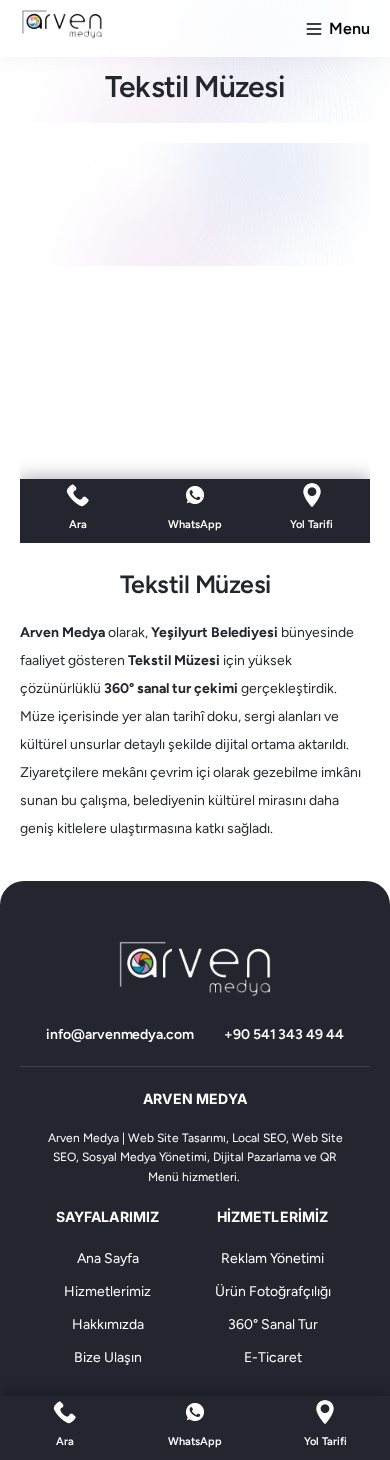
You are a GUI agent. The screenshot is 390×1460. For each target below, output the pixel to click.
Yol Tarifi (325, 1441)
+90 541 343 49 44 (284, 1034)
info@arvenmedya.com (120, 1034)
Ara (65, 1441)
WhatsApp (195, 1441)
